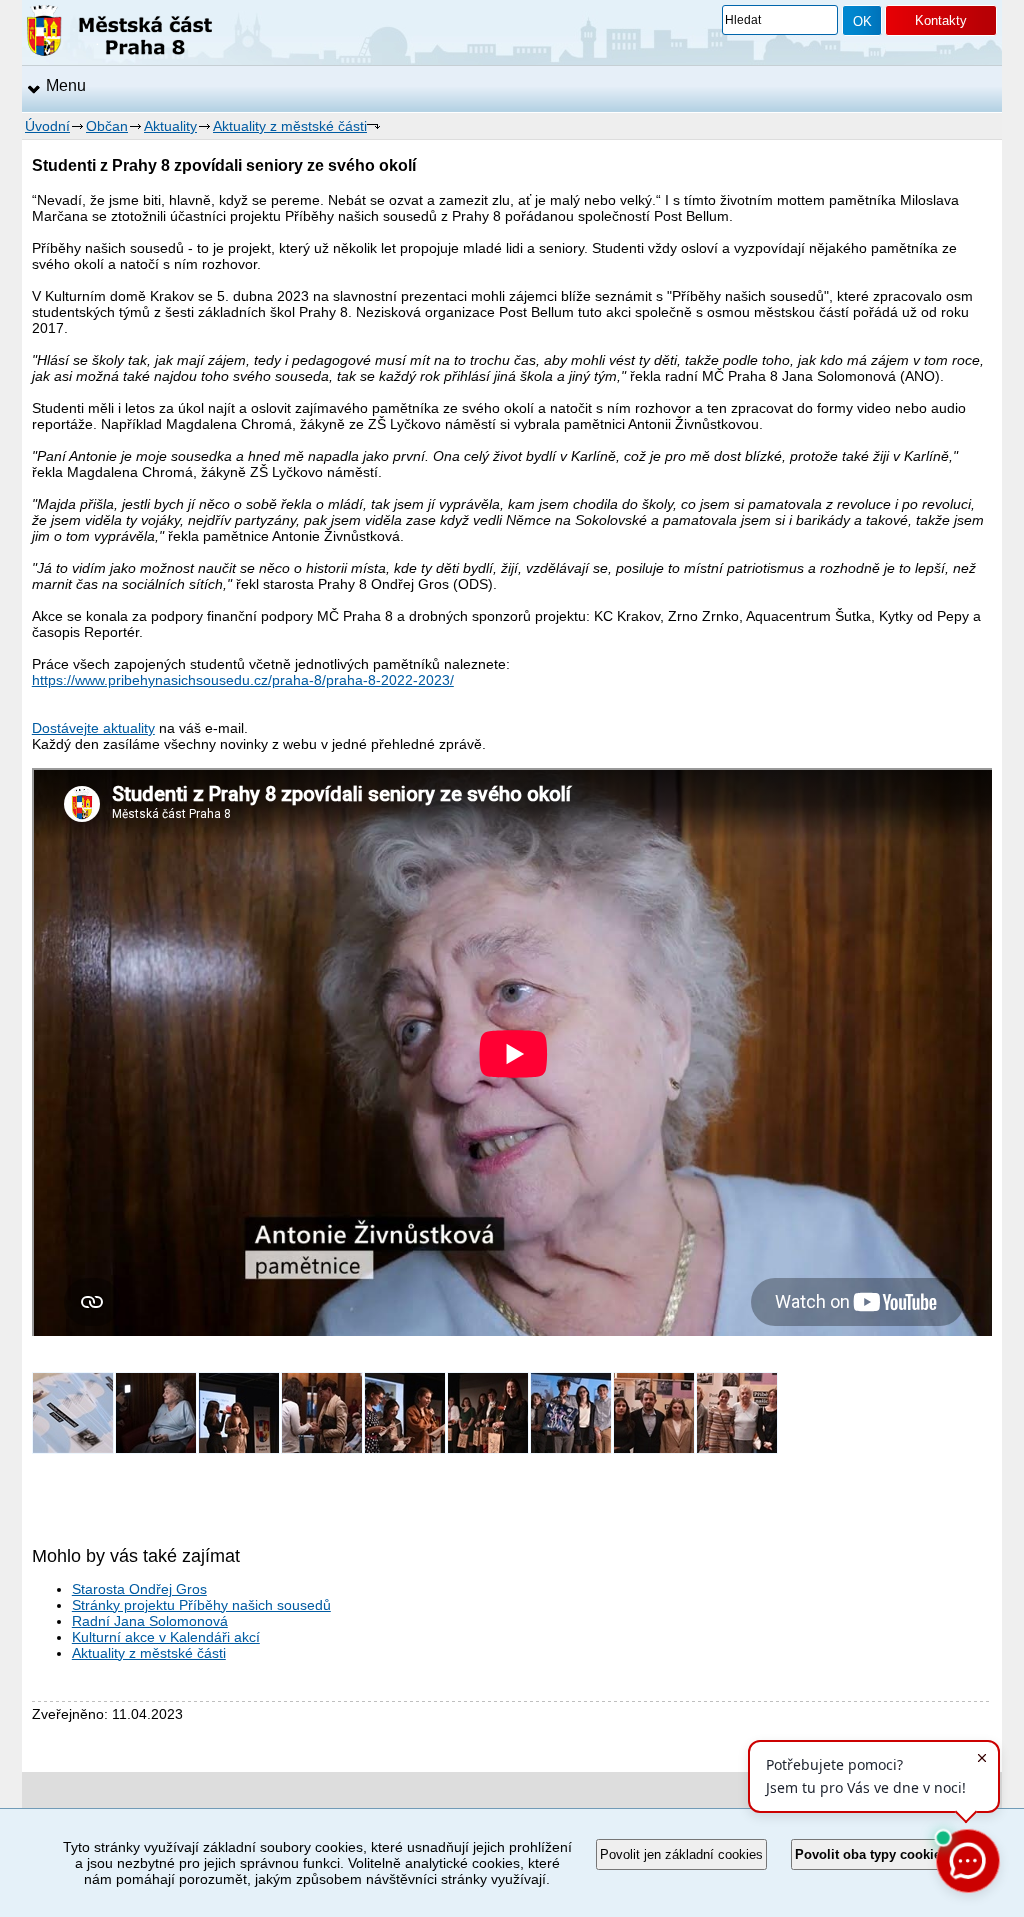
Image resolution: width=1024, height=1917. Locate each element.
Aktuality (170, 126)
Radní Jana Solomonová (150, 1621)
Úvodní (47, 126)
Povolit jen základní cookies (681, 1854)
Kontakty (941, 20)
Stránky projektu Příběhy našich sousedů (201, 1605)
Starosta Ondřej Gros (139, 1589)
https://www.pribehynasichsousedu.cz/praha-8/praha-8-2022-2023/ (243, 680)
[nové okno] (73, 1449)
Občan (107, 126)
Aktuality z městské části (290, 126)
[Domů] (119, 34)
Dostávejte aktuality (93, 728)
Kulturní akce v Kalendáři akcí (166, 1637)
